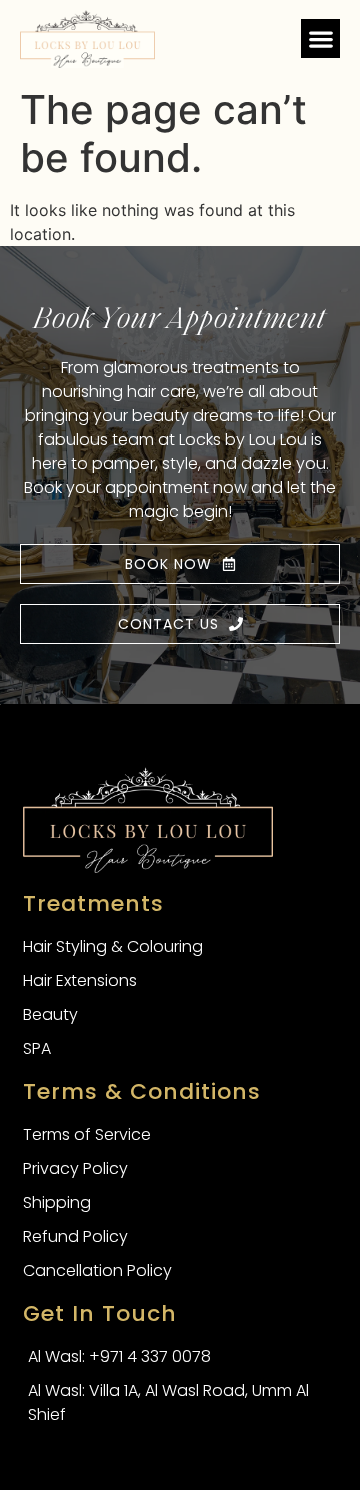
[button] (320, 38)
